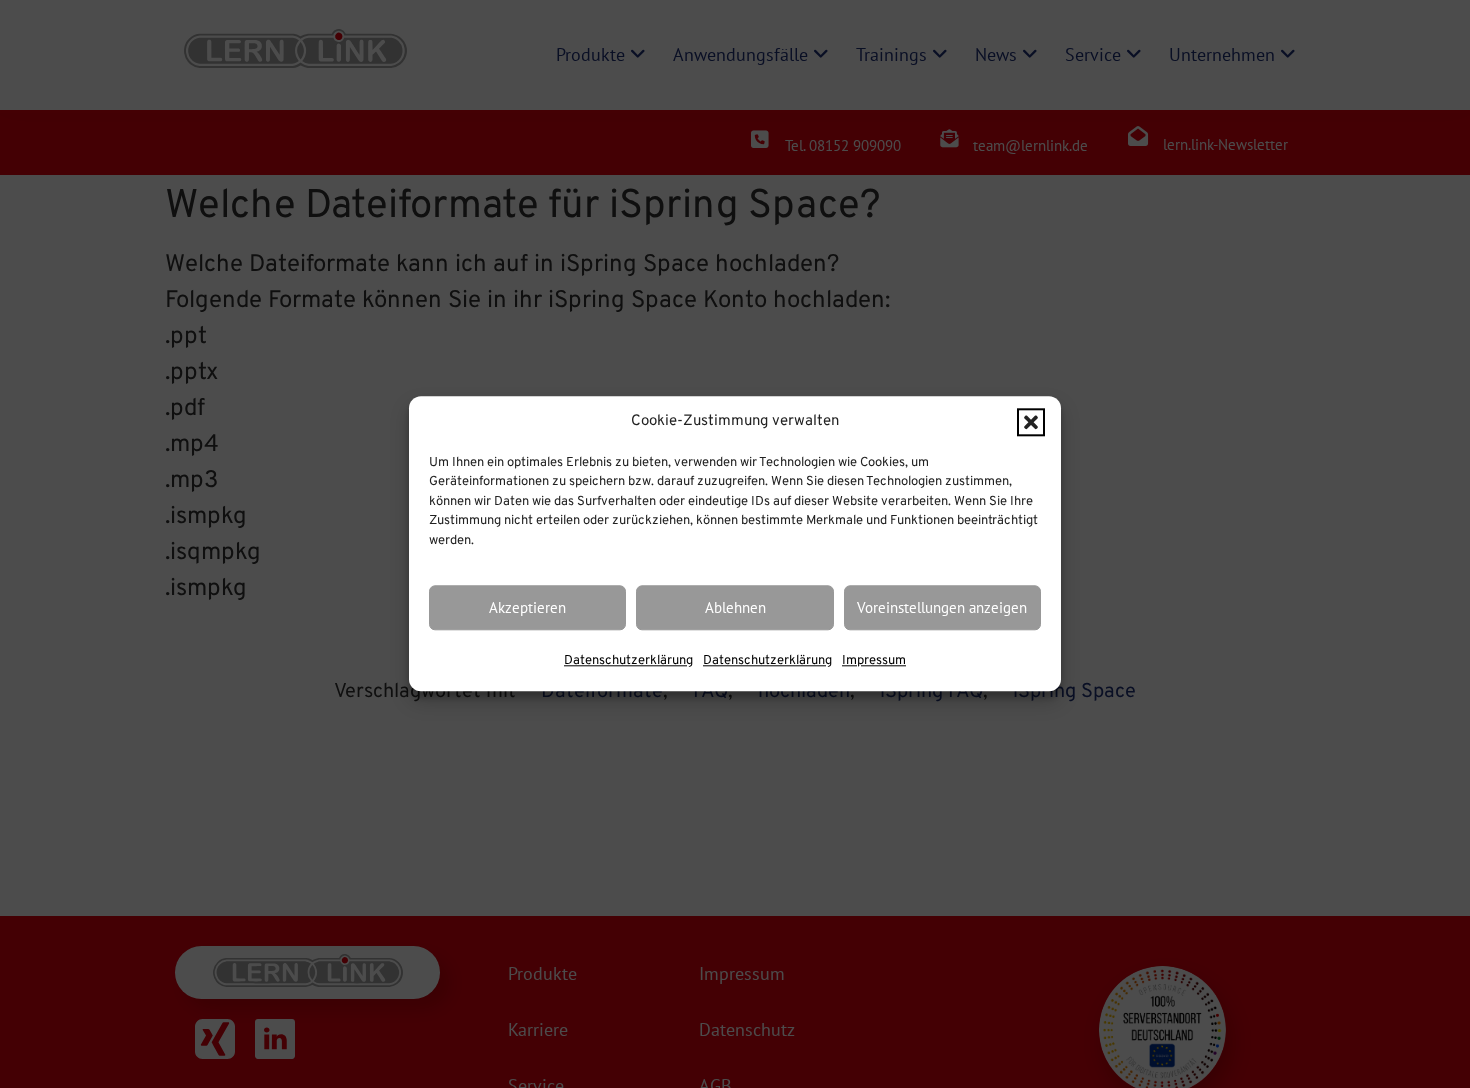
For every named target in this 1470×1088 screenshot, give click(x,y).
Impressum (874, 662)
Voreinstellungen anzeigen (942, 607)
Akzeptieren (527, 607)
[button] (1031, 423)
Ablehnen (735, 607)
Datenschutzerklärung (628, 662)
